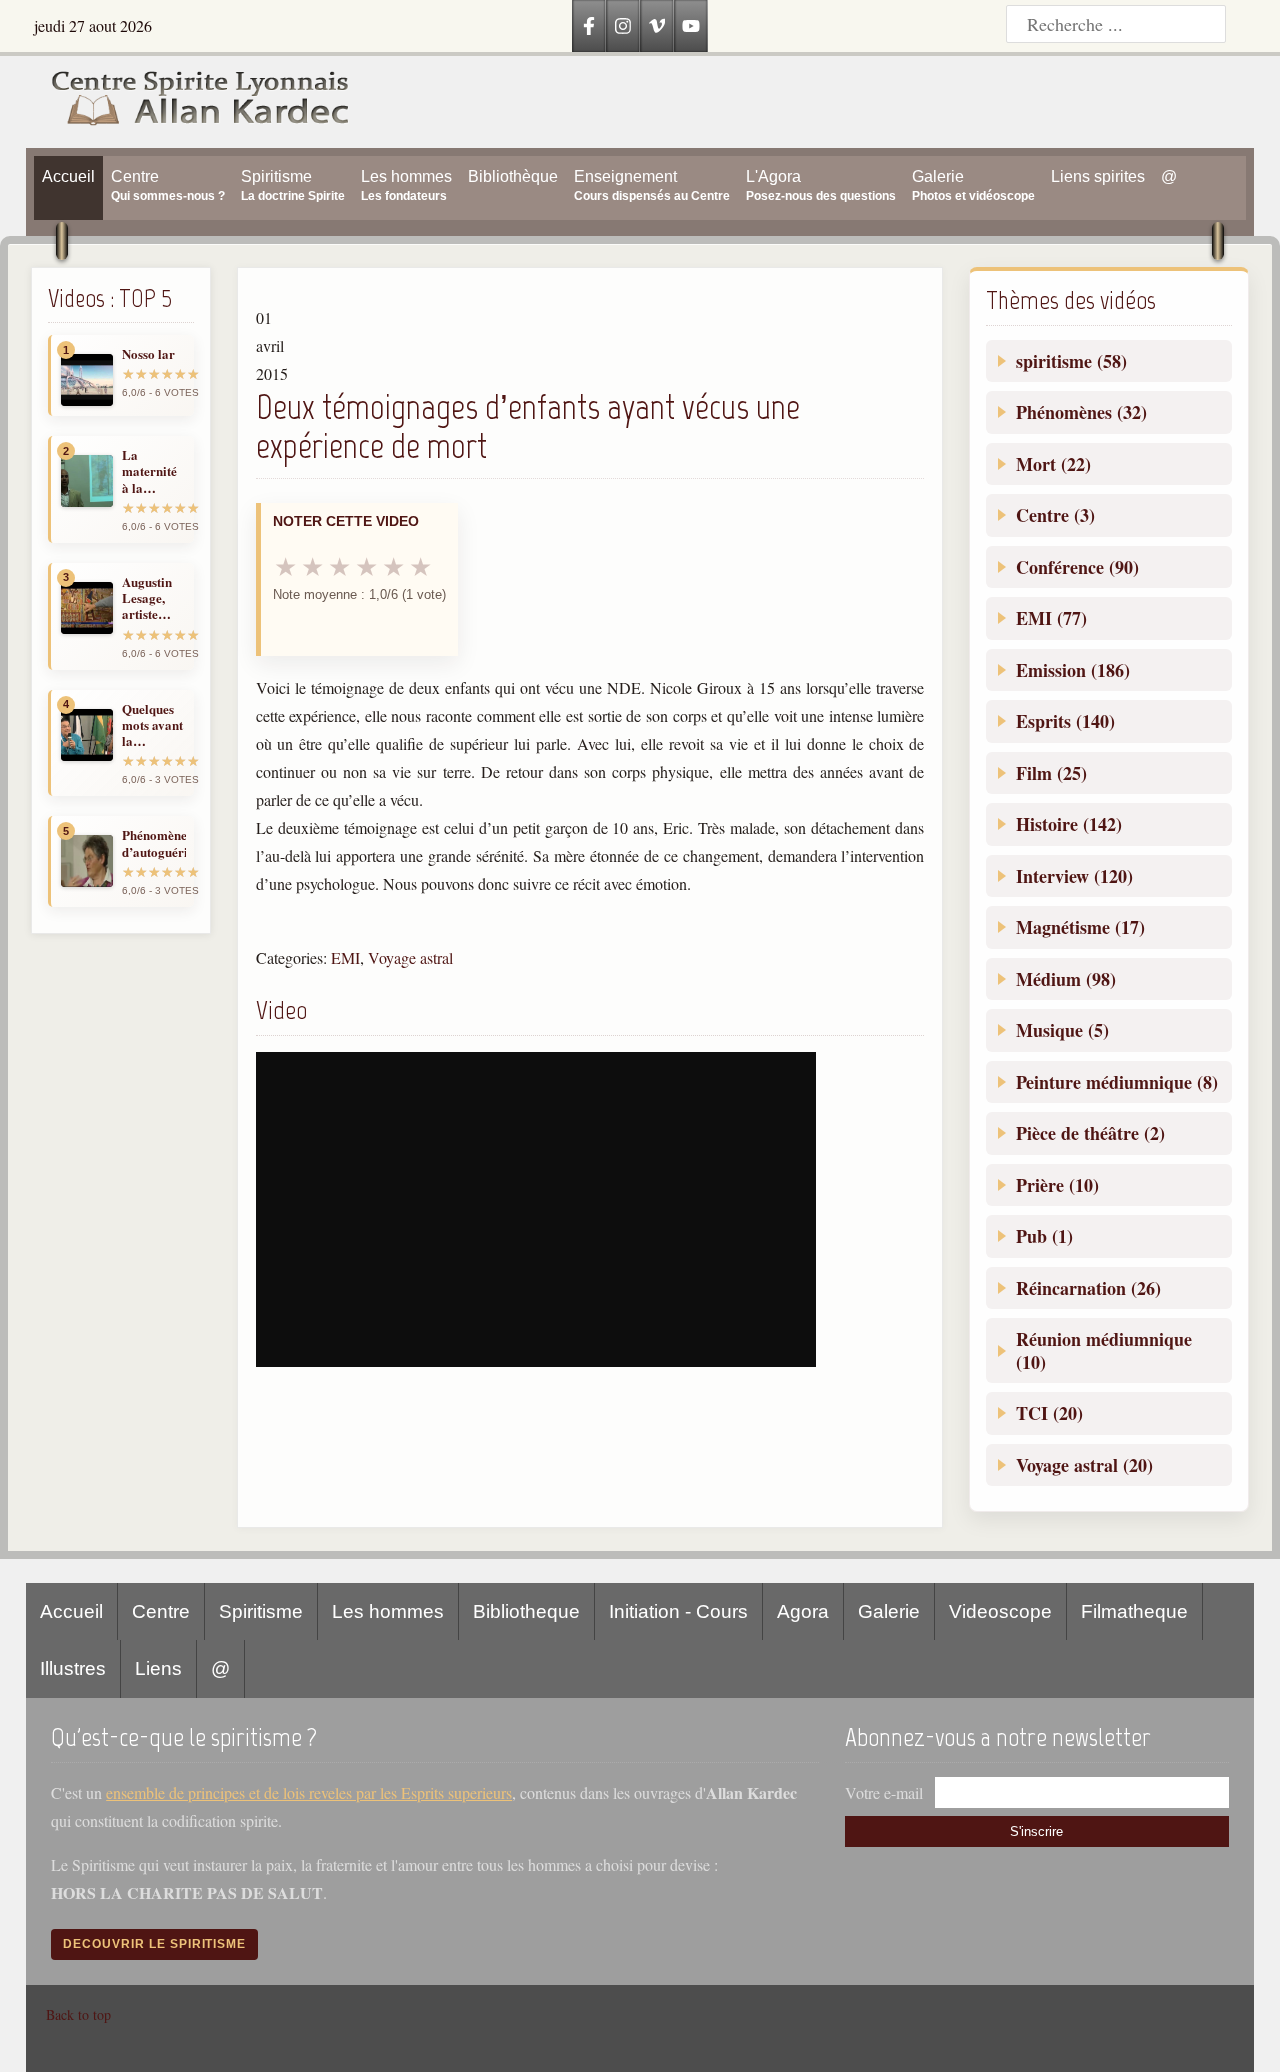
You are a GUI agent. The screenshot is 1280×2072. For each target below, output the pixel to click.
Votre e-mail (884, 1792)
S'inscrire (1036, 1831)
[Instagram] (623, 26)
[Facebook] (589, 26)
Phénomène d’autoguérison (154, 843)
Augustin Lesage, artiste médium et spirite (151, 598)
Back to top (78, 2014)
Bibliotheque (526, 1611)
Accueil (71, 1611)
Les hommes (388, 1611)
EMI (345, 957)
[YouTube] (691, 26)
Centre (161, 1611)
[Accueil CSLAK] (189, 102)
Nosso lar (148, 354)
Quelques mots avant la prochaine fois (152, 725)
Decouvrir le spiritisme (154, 1944)
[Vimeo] (657, 26)
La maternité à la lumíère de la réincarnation (154, 471)
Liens (158, 1668)
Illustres (73, 1668)
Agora (803, 1611)
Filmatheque (1134, 1611)
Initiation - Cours (678, 1611)
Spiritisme (261, 1611)
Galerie (889, 1611)
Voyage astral (410, 957)
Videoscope (1000, 1611)
